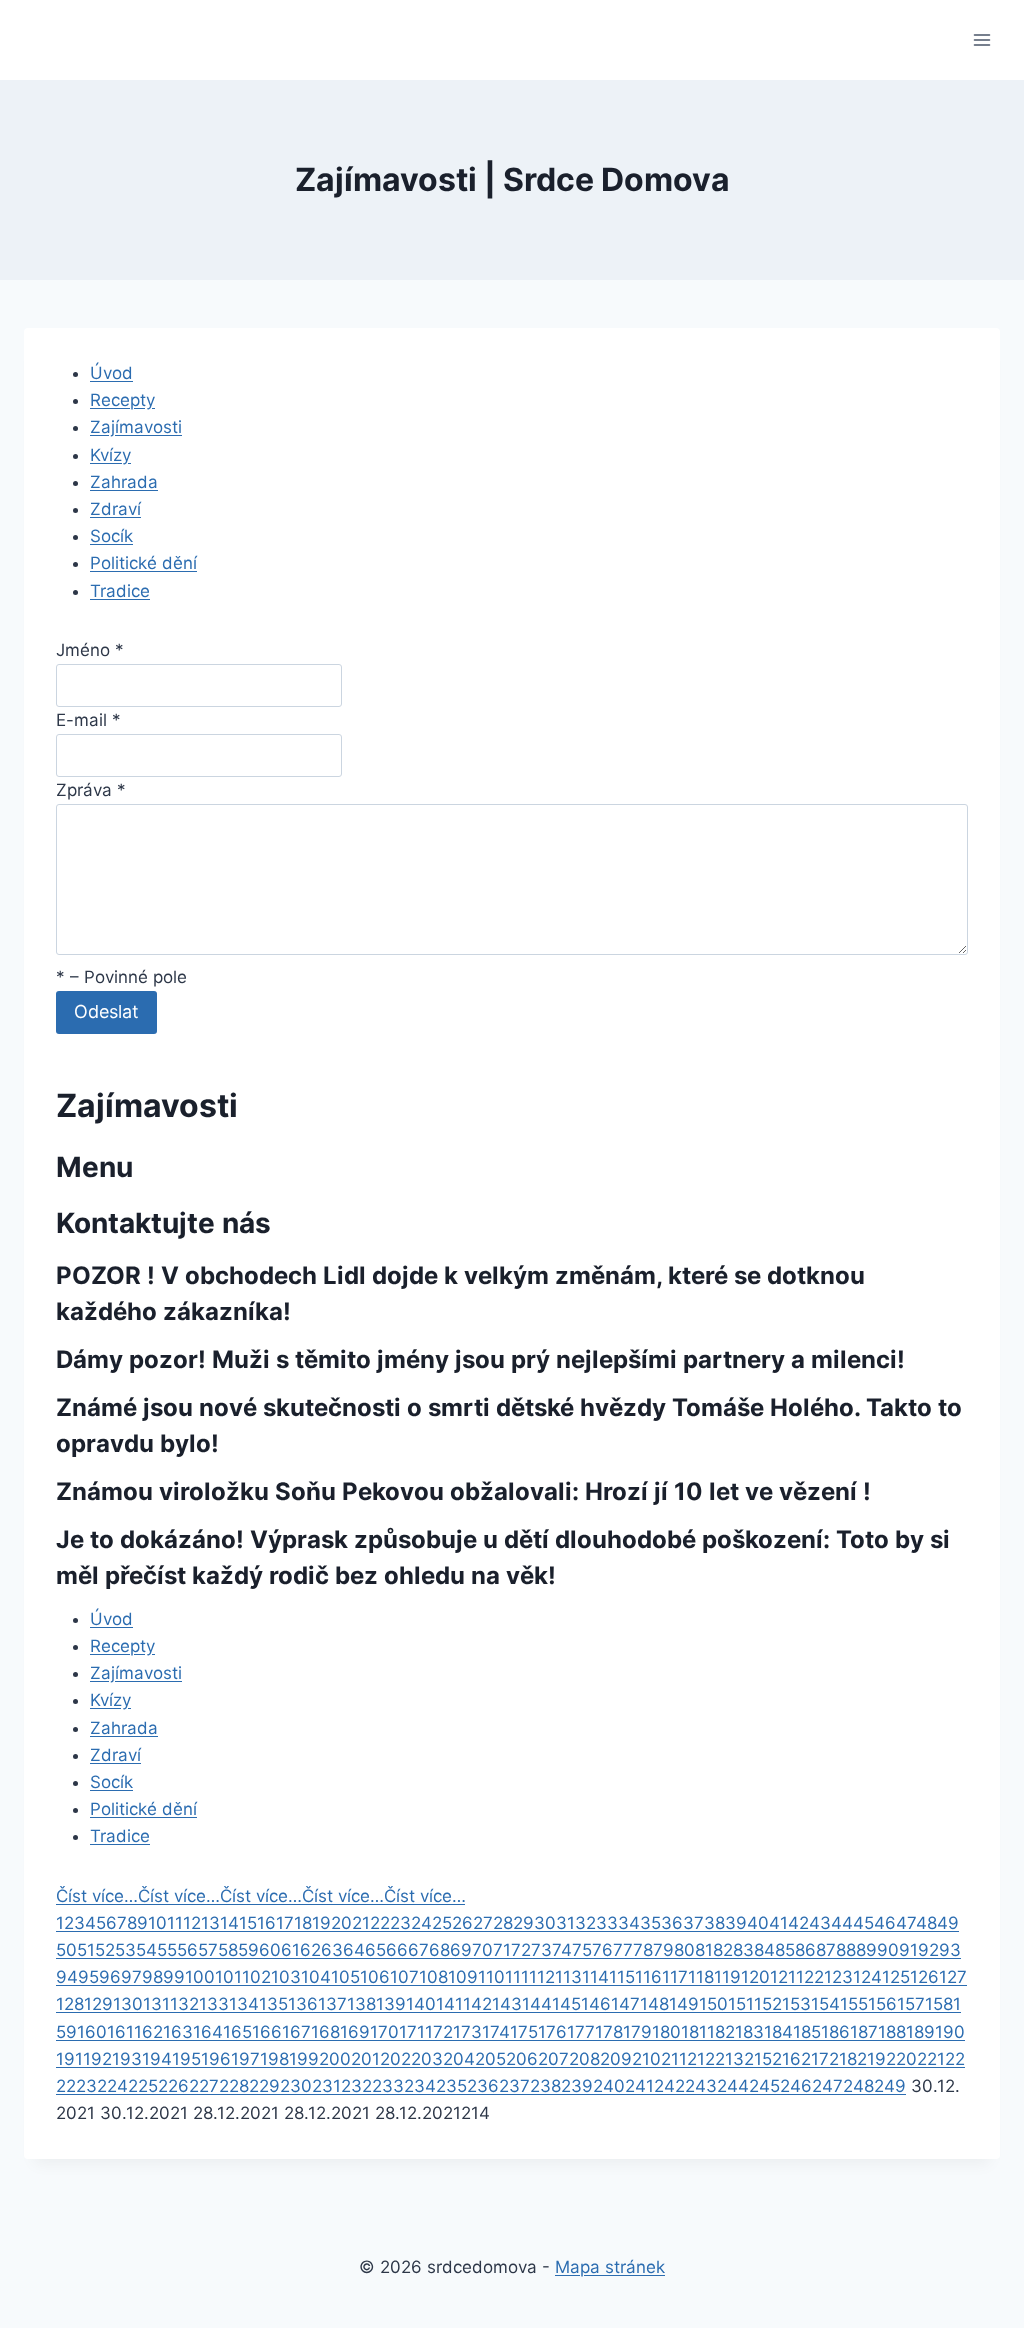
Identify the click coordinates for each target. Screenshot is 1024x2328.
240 (609, 2086)
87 (826, 1950)
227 (204, 2086)
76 (602, 1950)
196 (216, 2059)
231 (326, 2086)
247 (827, 2086)
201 (365, 2059)
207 (553, 2059)
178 (609, 2032)
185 (807, 2032)
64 (354, 1950)
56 (187, 1950)
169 (355, 2032)
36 (672, 1923)
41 (778, 1923)
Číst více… (97, 1896)
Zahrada (124, 482)
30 (545, 1923)
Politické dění (143, 563)
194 (157, 2059)
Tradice (120, 591)
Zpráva (91, 790)
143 (507, 2004)
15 (248, 1923)
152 (768, 2004)
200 (335, 2059)
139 (391, 2004)
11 (175, 1923)
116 (648, 1977)
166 (267, 2032)
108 (433, 1977)
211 (674, 2059)
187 (864, 2032)
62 (310, 1950)
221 (931, 2059)
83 (743, 1950)
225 (143, 2086)
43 (820, 1923)
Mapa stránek (610, 2267)
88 (846, 1950)
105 (345, 1977)
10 (157, 1923)
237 (514, 2086)
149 (684, 2004)
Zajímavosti (136, 427)
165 (237, 2032)
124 (867, 1977)
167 (296, 2032)
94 (67, 1977)
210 (646, 2059)
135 (273, 2004)
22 (380, 1923)
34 (629, 1923)
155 (854, 2004)
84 (764, 1950)
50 (66, 1950)
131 (156, 2004)
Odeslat (106, 1011)
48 (926, 1923)
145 (566, 2004)
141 (449, 2004)
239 (577, 2086)
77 (623, 1950)
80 (684, 1950)
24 (421, 1923)
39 (736, 1923)
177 (581, 2032)
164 (208, 2032)
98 (152, 1977)
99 (174, 1977)
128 (70, 2004)
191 (69, 2059)
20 (341, 1923)
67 (418, 1950)
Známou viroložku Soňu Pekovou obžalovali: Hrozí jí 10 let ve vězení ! (463, 1491)
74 (562, 1950)
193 (127, 2059)
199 (304, 2059)
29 (523, 1923)
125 (896, 1977)
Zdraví (115, 509)
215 (758, 2059)
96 (110, 1977)
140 (421, 2004)
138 (361, 2004)
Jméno (90, 650)
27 (483, 1923)
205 (490, 2059)
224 (112, 2086)
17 (285, 1923)
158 (939, 2004)
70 (482, 1950)
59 (248, 1950)
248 (858, 2086)
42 (798, 1923)
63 (332, 1950)
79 (663, 1950)
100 (200, 1977)
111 (517, 1977)
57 (208, 1950)
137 (332, 2004)
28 (503, 1923)
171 (412, 2032)
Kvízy (110, 455)
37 (693, 1923)
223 (81, 2086)
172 (439, 2032)
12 (192, 1923)
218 (843, 2059)
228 (234, 2086)
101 (228, 1977)
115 (622, 1977)
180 (666, 2032)
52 (105, 1950)
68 (439, 1950)
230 (296, 2086)
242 (669, 2086)
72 (521, 1950)
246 (796, 2086)
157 (911, 2004)
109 (463, 1977)
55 (167, 1950)
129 (98, 2004)
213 (729, 2059)
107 (404, 1977)
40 (758, 1923)
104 (316, 1977)
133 (214, 2004)
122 (810, 1977)
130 (128, 2004)
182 (721, 2032)
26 (462, 1923)
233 (388, 2086)
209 (616, 2059)
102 (256, 1977)
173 (467, 2032)
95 (88, 1977)
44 (842, 1923)
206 (522, 2059)
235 (451, 2086)
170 (384, 2032)
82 (723, 1950)
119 (727, 1977)
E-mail (88, 720)
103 (286, 1977)
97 (131, 1977)
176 (552, 2032)
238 (545, 2086)
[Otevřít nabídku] (981, 39)
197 (245, 2059)
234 (420, 2086)
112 (542, 1977)
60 (270, 1950)
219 (871, 2059)
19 (321, 1923)
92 (928, 1950)
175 (524, 2032)
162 (148, 2032)
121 (783, 1977)
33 (607, 1923)
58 (228, 1950)
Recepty (122, 400)
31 (565, 1923)
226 (173, 2086)
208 (584, 2059)
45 (863, 1923)
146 (596, 2004)
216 (786, 2059)
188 (892, 2032)
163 (178, 2032)
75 (582, 1950)
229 (264, 2086)
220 (901, 2059)
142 (477, 2004)
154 (825, 2004)
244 (733, 2086)
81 (704, 1950)
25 (442, 1923)
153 (796, 2004)
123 (838, 1977)
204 (459, 2059)
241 (639, 2086)
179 (637, 2032)
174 (496, 2032)
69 (461, 1950)
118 (701, 1977)
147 (625, 2004)
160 (92, 2032)
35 (650, 1923)
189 (920, 2032)
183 (749, 2032)
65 (375, 1950)
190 (950, 2032)
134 (244, 2004)
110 (491, 1977)
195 (186, 2059)
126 (924, 1977)
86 (805, 1950)
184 (778, 2032)
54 (146, 1950)
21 (361, 1923)
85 (785, 1950)
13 (210, 1923)
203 (427, 2059)
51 (86, 1950)
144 (537, 2004)
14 (229, 1923)
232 (356, 2086)
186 (835, 2032)
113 (568, 1977)
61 (290, 1950)
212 (701, 2059)
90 (888, 1950)
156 (882, 2004)
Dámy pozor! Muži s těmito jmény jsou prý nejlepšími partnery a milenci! (480, 1359)
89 (866, 1950)
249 (890, 2086)
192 (97, 2059)
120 (755, 1977)
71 (502, 1950)
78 (643, 1950)
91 (908, 1950)
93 (950, 1950)
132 (184, 2004)
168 (325, 2032)
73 (541, 1950)
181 (694, 2032)
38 (714, 1923)
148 (654, 2004)
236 (483, 2086)
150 (713, 2004)
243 (701, 2086)
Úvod (111, 373)
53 (125, 1950)
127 (953, 1977)
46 (885, 1923)
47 (906, 1923)
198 (274, 2059)
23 (400, 1923)
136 (303, 2004)
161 (120, 2032)
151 (741, 2004)
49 (948, 1923)
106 (375, 1977)
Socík (111, 536)
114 (595, 1977)
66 (397, 1950)
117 (675, 1977)
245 (764, 2086)
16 (266, 1923)
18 (303, 1923)
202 (395, 2059)
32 (585, 1923)
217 (815, 2059)
